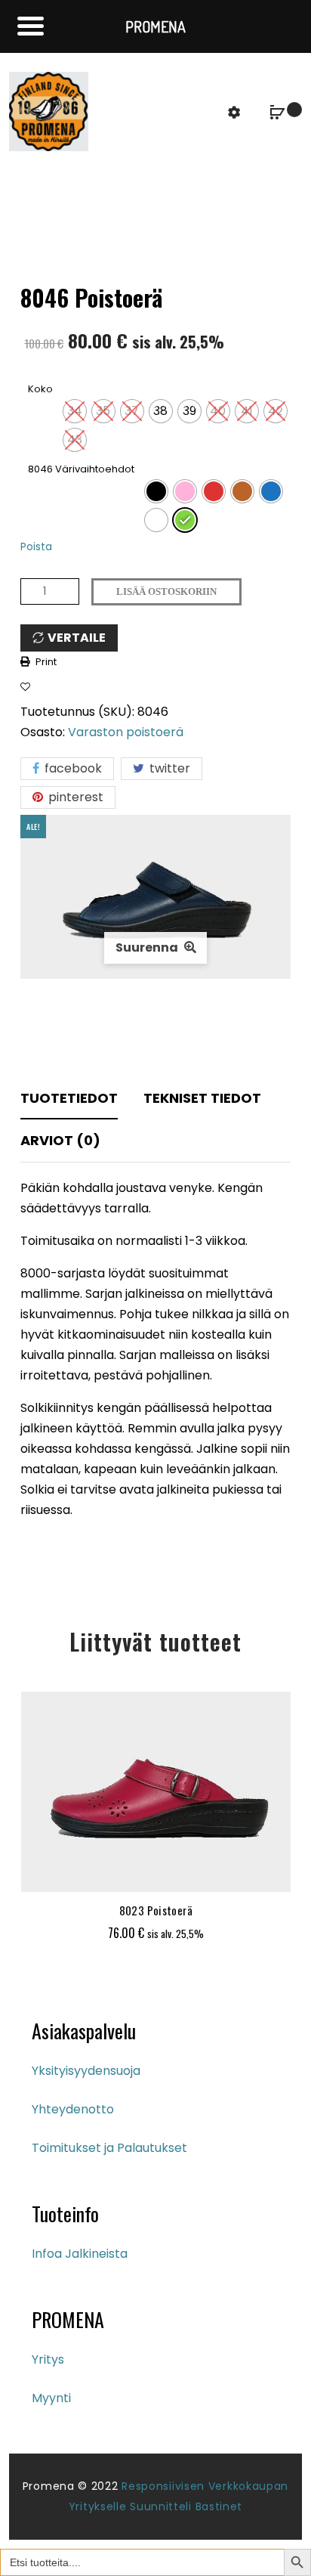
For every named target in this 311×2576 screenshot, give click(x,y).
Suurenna (148, 947)
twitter (168, 768)
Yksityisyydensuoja (86, 2071)
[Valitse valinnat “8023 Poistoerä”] (116, 1873)
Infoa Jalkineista (80, 2254)
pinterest (74, 797)
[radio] (75, 411)
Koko (40, 389)
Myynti (51, 2398)
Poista (36, 547)
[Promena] (49, 111)
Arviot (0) (60, 1140)
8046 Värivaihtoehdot (81, 469)
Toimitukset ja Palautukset (109, 2148)
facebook (72, 768)
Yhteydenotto (73, 2109)
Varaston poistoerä (126, 732)
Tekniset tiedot (202, 1098)
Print (46, 662)
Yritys (48, 2359)
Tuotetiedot (69, 1098)
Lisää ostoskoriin (166, 591)
